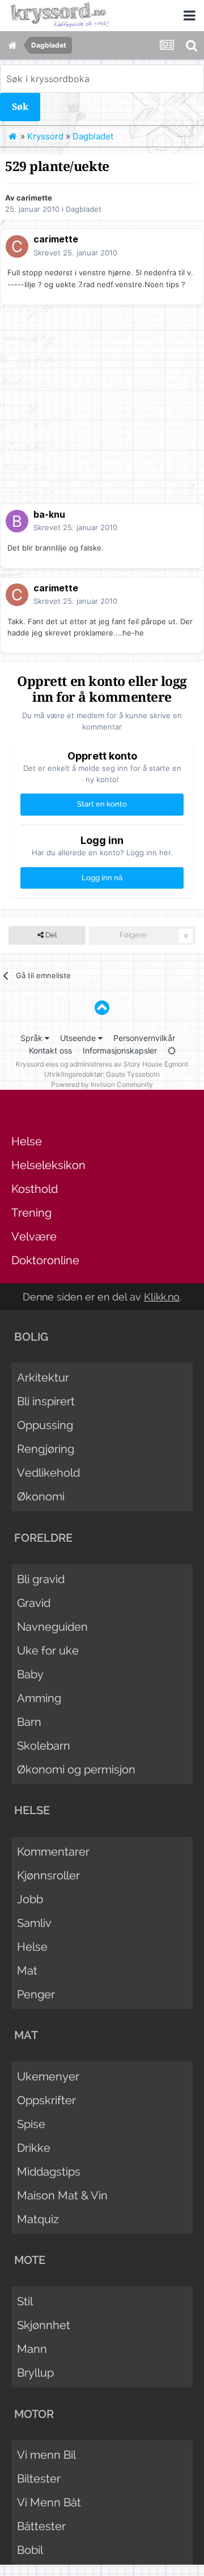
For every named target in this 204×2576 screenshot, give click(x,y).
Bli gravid (41, 1579)
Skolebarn (44, 1746)
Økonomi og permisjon (76, 1769)
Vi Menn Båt (49, 2502)
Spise (31, 2124)
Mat (27, 1971)
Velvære (34, 1236)
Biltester (39, 2479)
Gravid (34, 1603)
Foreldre (43, 1538)
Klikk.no (162, 1297)
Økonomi (41, 1496)
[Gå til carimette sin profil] (17, 246)
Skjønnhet (44, 2325)
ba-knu (49, 514)
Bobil (30, 2550)
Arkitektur (43, 1377)
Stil (25, 2301)
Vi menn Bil (46, 2455)
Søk (20, 107)
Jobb (30, 1899)
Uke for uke (48, 1650)
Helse (27, 1141)
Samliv (34, 1923)
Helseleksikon (48, 1165)
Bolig (31, 1337)
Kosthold (35, 1189)
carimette (34, 198)
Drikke (34, 2148)
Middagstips (49, 2172)
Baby (30, 1674)
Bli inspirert (46, 1401)
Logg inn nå (102, 878)
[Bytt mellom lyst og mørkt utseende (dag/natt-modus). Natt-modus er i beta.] (172, 1050)
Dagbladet (84, 209)
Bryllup (35, 2373)
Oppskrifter (46, 2100)
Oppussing (45, 1425)
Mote (30, 2260)
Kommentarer (53, 1852)
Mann (32, 2349)
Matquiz (38, 2219)
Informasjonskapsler (120, 1050)
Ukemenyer (48, 2076)
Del (50, 935)
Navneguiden (52, 1627)
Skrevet (75, 253)
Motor (34, 2414)
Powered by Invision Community (102, 1084)
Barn (29, 1722)
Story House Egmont (156, 1064)
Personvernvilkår (144, 1038)
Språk (33, 1038)
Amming (39, 1698)
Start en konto (102, 804)
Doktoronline (45, 1260)
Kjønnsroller (48, 1875)
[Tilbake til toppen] (102, 1008)
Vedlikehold (48, 1473)
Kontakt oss (50, 1050)
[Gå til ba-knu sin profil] (17, 521)
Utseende (79, 1038)
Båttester (41, 2526)
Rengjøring (46, 1449)
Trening (31, 1213)
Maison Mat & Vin (62, 2195)
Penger (36, 1994)
